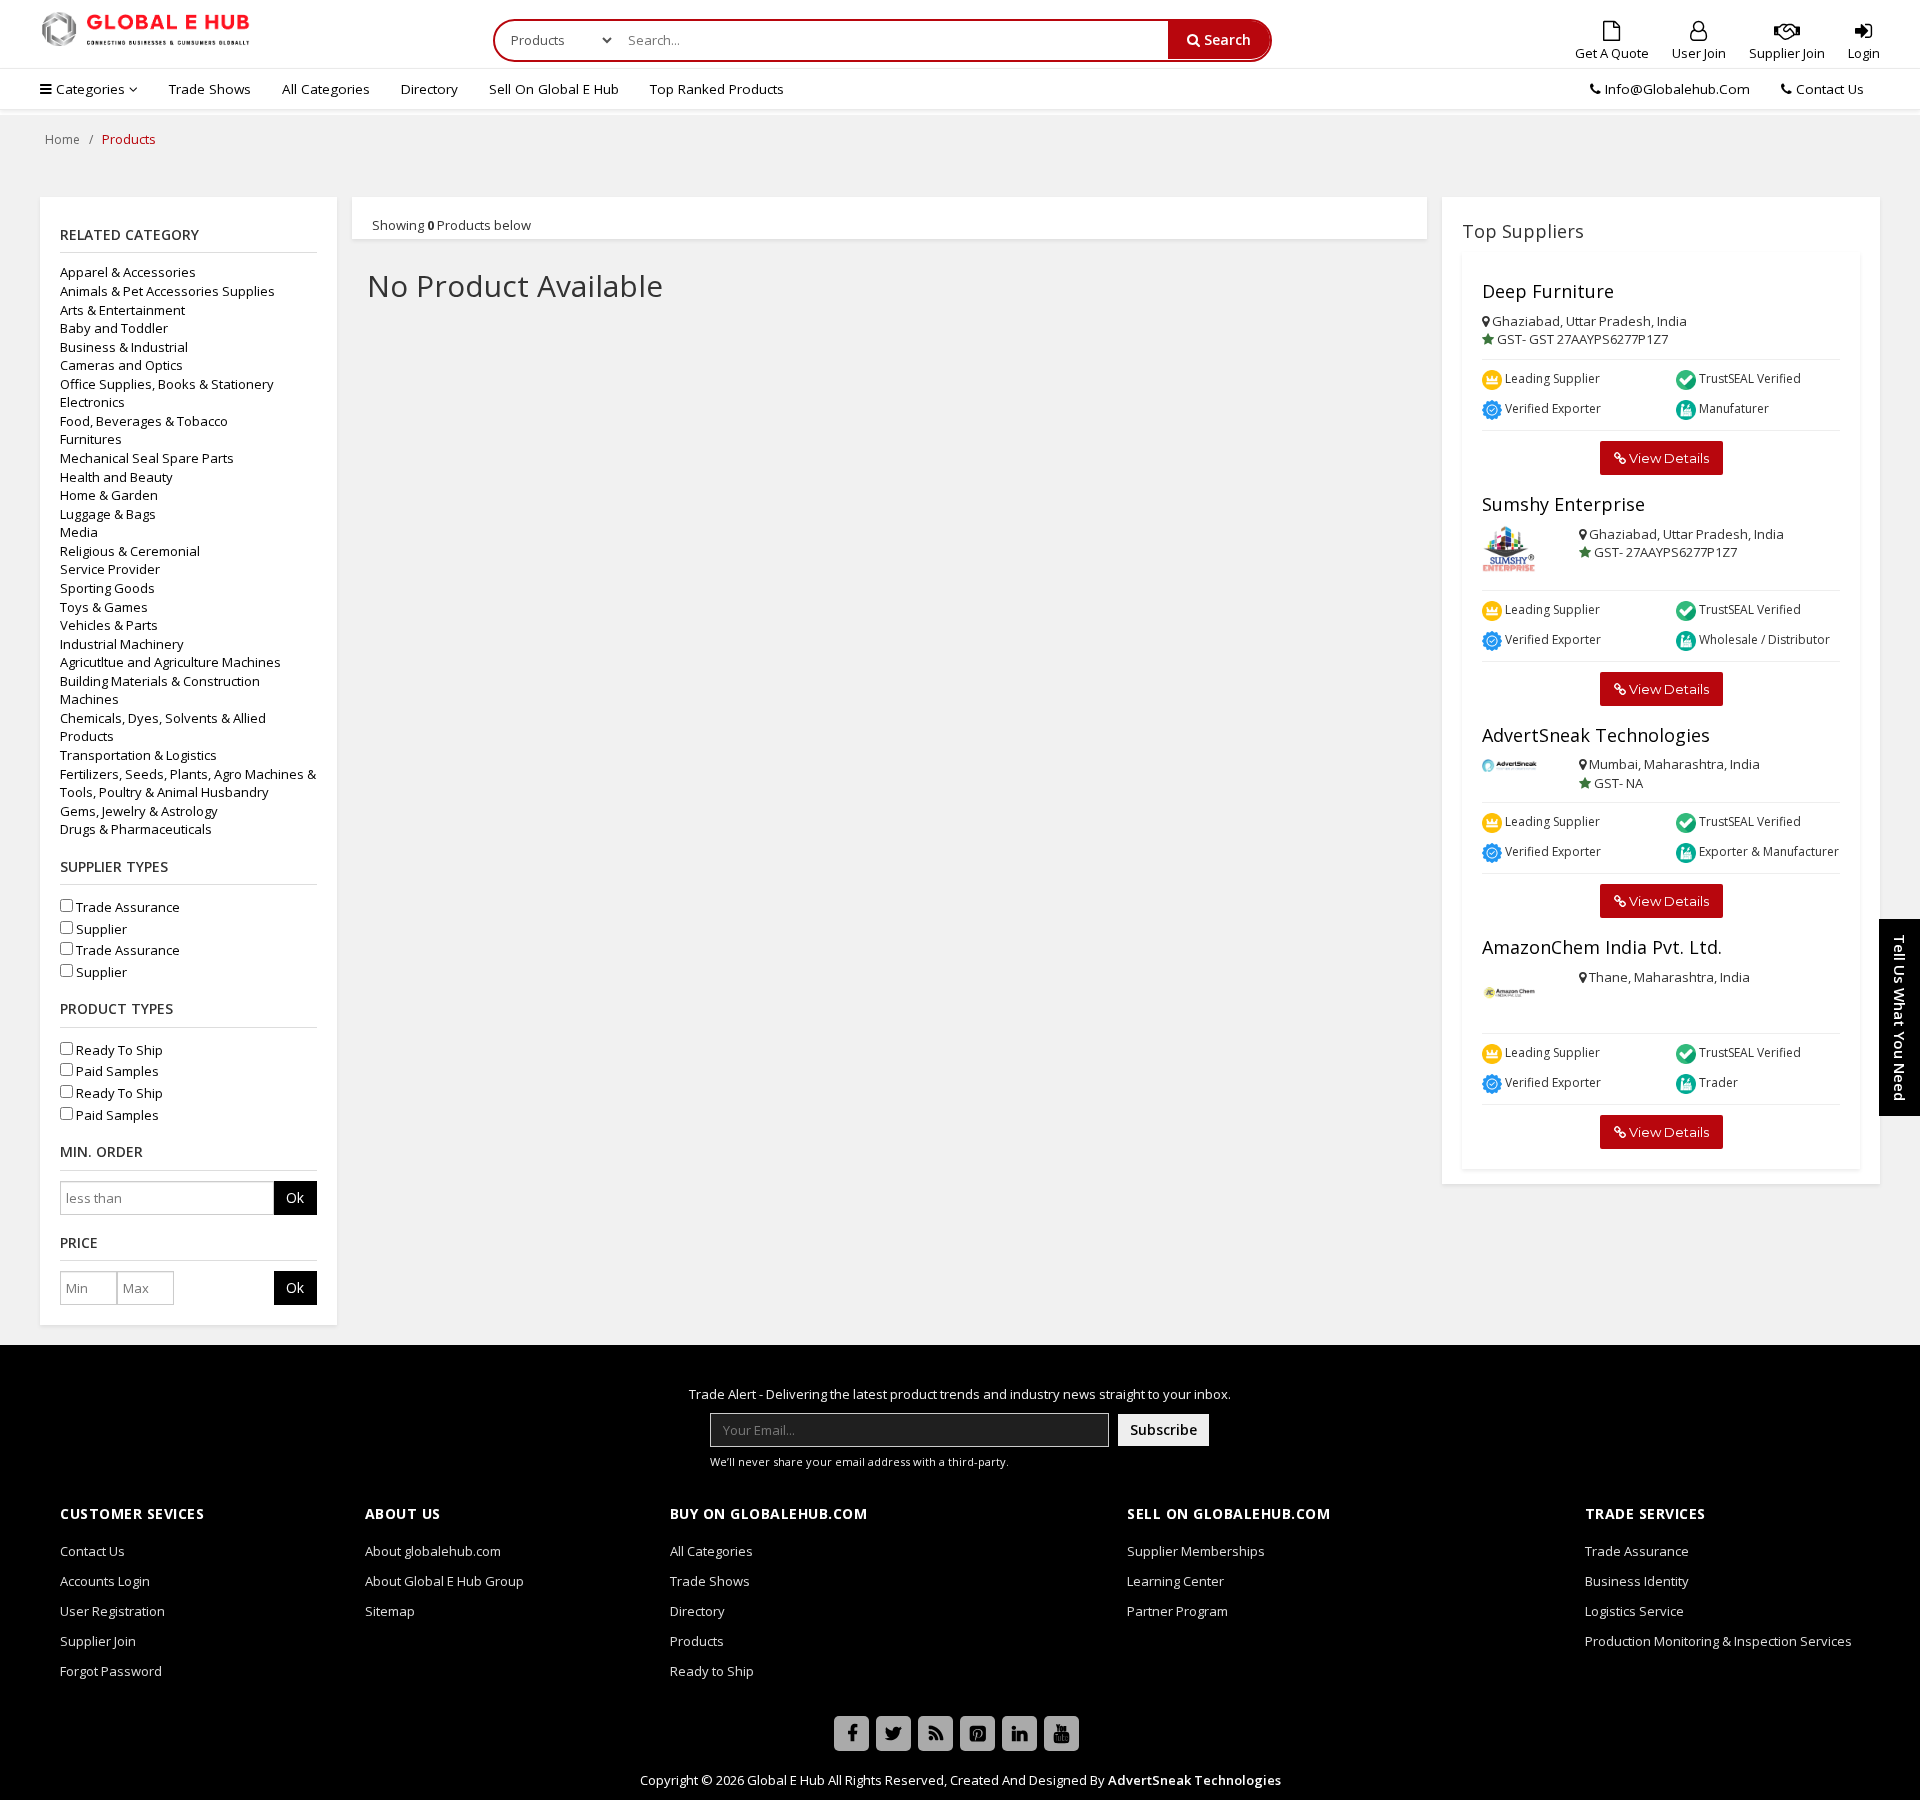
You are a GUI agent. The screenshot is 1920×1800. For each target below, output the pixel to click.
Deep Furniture (1548, 291)
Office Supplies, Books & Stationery (167, 384)
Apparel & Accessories (128, 272)
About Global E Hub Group (444, 1581)
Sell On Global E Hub (554, 89)
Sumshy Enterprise (1563, 504)
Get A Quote (1612, 53)
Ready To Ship (118, 1050)
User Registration (112, 1611)
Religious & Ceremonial (130, 551)
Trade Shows (210, 89)
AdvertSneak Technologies (1596, 735)
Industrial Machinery (122, 644)
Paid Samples (116, 1071)
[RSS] (935, 1733)
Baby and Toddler (114, 328)
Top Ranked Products (717, 89)
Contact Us (1828, 89)
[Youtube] (1061, 1733)
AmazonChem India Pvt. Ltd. (1602, 947)
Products (697, 1641)
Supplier (100, 929)
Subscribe (1163, 1429)
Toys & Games (104, 607)
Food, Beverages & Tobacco (144, 421)
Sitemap (390, 1611)
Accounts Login (105, 1581)
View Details (1667, 458)
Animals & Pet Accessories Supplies (167, 291)
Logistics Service (1634, 1611)
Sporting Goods (107, 588)
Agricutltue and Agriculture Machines (170, 662)
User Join (1699, 53)
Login (1864, 53)
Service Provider (110, 569)
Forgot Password (111, 1671)
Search (1225, 39)
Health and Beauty (116, 477)
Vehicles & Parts (109, 625)
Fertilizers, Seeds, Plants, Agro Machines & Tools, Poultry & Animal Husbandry (188, 783)
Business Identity (1637, 1581)
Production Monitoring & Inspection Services (1718, 1641)
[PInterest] (977, 1733)
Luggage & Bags (108, 514)
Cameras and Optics (121, 365)
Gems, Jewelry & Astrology (139, 811)
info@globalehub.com (1677, 89)
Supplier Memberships (1196, 1551)
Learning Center (1175, 1581)
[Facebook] (851, 1733)
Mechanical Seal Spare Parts (147, 458)
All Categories (326, 89)
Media (79, 532)
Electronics (92, 402)
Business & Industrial (124, 347)
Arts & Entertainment (122, 310)
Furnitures (91, 439)
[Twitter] (893, 1733)
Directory (429, 89)
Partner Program (1177, 1611)
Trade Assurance (126, 907)
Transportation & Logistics (138, 755)
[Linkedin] (1019, 1733)
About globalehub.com (433, 1551)
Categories (90, 89)
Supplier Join (1787, 53)
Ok (295, 1197)
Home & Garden (109, 495)
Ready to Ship (712, 1671)
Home (62, 139)
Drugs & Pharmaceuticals (136, 829)
